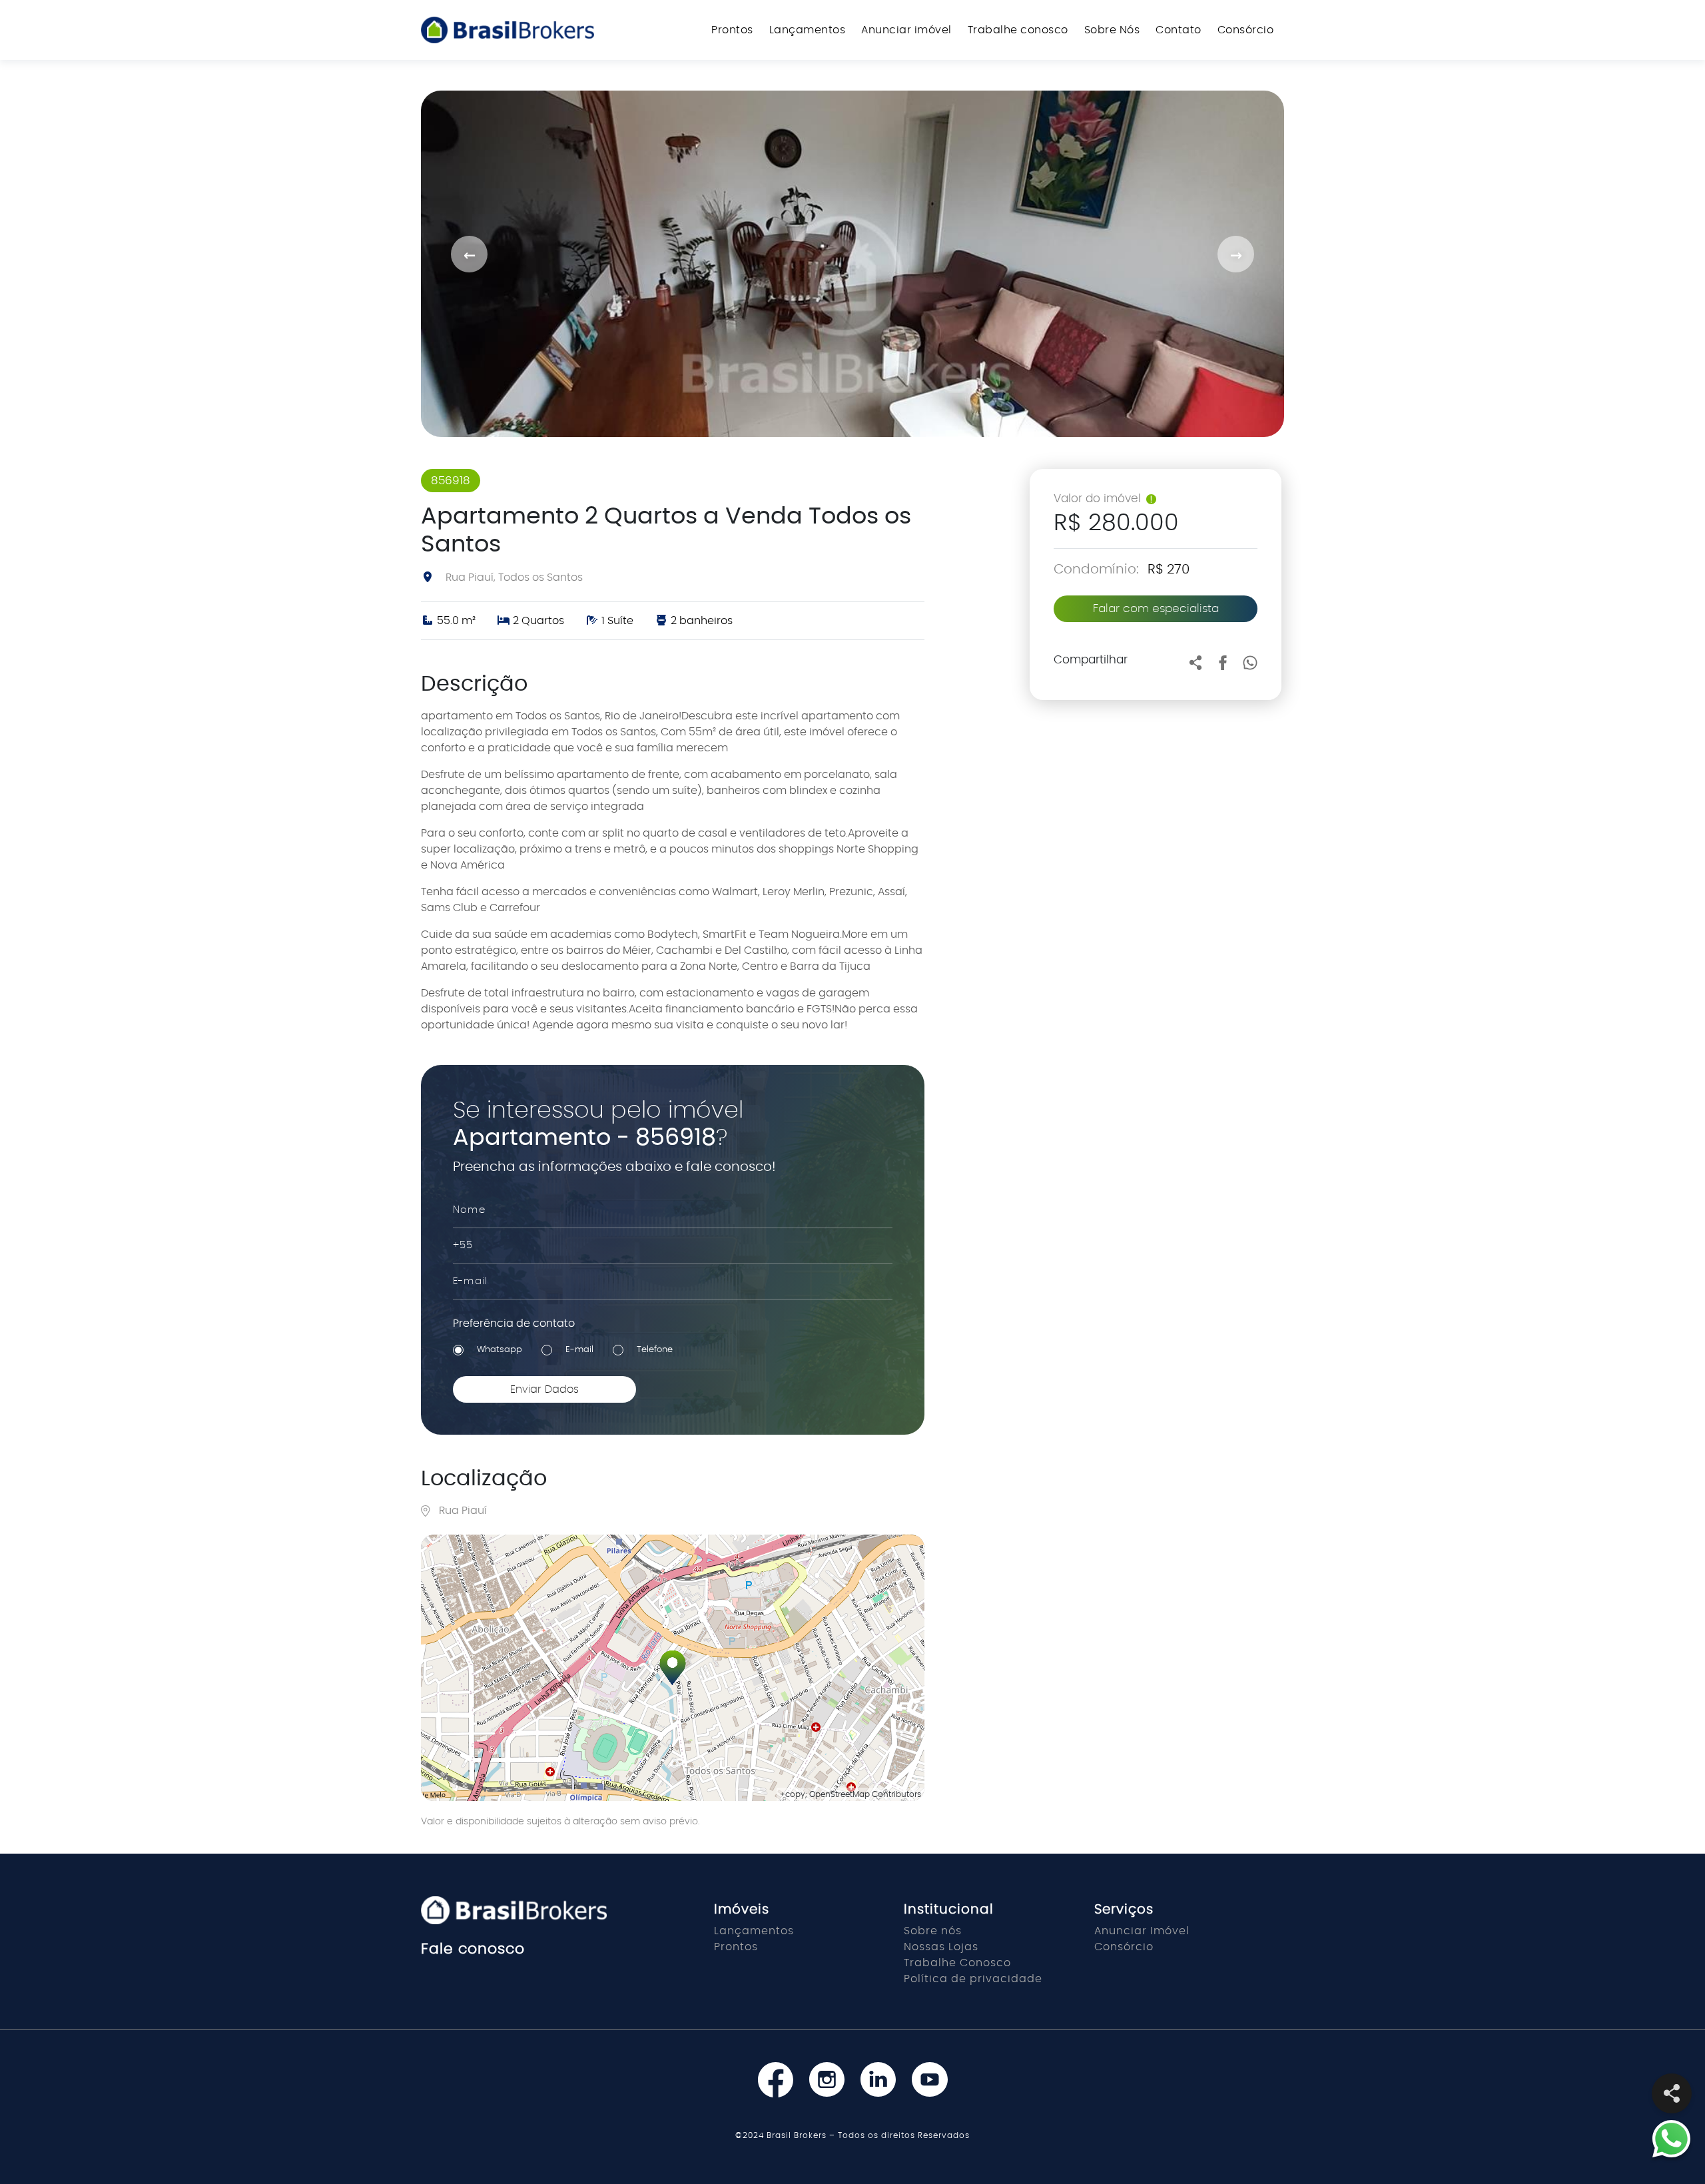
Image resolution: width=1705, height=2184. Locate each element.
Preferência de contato (514, 1323)
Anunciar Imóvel (1142, 1931)
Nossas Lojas (941, 1947)
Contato (1179, 30)
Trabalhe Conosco (957, 1963)
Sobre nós (933, 1931)
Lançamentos (808, 30)
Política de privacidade (973, 1979)
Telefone (655, 1350)
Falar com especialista (1156, 608)
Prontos (732, 30)
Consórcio (1246, 30)
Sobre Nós (1112, 30)
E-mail (579, 1350)
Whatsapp (500, 1350)
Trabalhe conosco (1018, 30)
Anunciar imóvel (906, 30)
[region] (673, 1668)
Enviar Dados (544, 1389)
